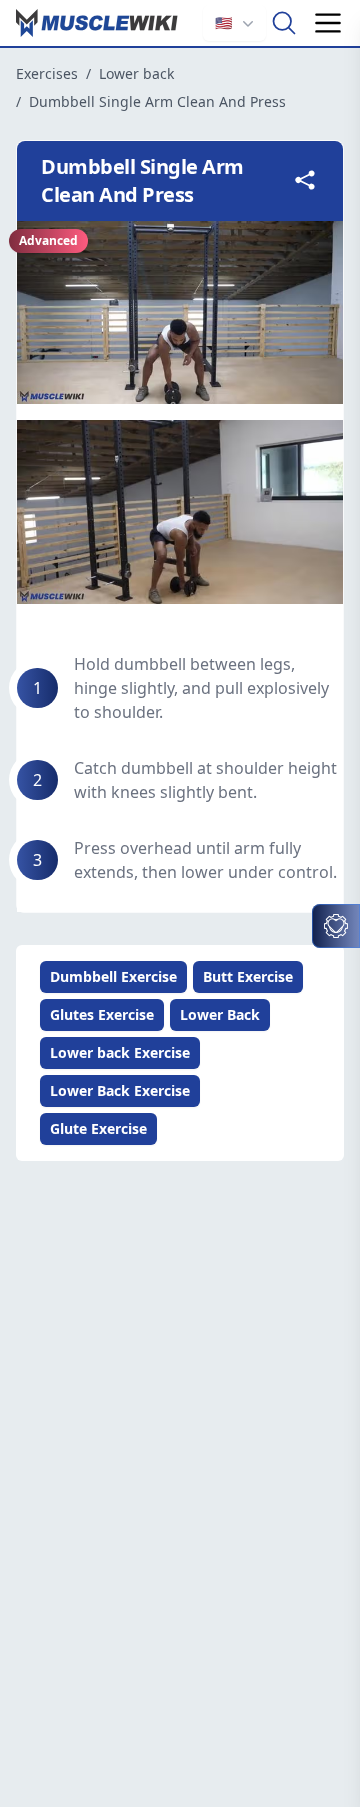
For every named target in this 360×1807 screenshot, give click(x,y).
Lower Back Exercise (120, 1090)
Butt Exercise (248, 976)
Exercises (47, 73)
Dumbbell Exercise (113, 976)
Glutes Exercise (102, 1014)
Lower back (136, 73)
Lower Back (220, 1014)
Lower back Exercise (120, 1052)
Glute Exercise (98, 1128)
